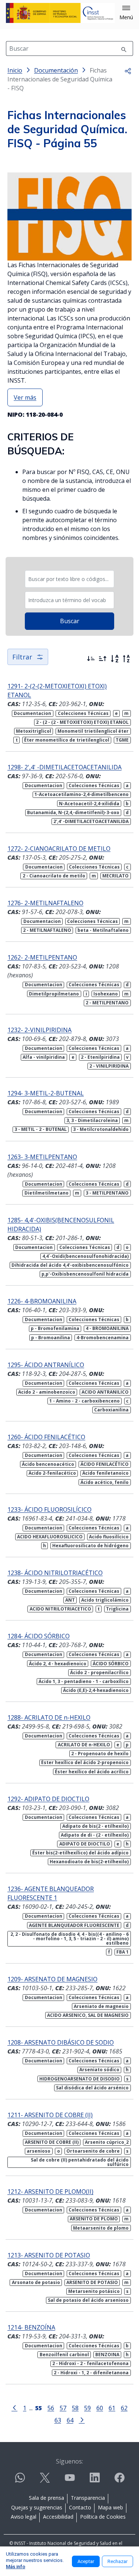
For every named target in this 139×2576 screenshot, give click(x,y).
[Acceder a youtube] (70, 2481)
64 (70, 2420)
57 (63, 2408)
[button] (126, 13)
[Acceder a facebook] (119, 2481)
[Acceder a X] (45, 2481)
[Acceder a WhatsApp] (20, 2481)
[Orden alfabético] (115, 659)
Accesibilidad (58, 2517)
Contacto (80, 2507)
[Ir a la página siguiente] (82, 2419)
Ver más (25, 397)
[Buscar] (124, 48)
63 (58, 2420)
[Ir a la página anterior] (14, 2407)
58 (75, 2408)
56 (51, 2408)
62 (124, 2408)
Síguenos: (69, 2461)
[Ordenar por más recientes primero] (91, 659)
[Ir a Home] (60, 13)
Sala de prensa (47, 2498)
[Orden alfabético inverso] (126, 659)
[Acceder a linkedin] (95, 2481)
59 (87, 2408)
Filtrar (22, 657)
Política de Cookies (103, 2517)
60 (100, 2408)
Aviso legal (24, 2517)
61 (112, 2408)
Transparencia (88, 2498)
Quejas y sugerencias (37, 2507)
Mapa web (110, 2507)
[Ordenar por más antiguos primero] (103, 659)
